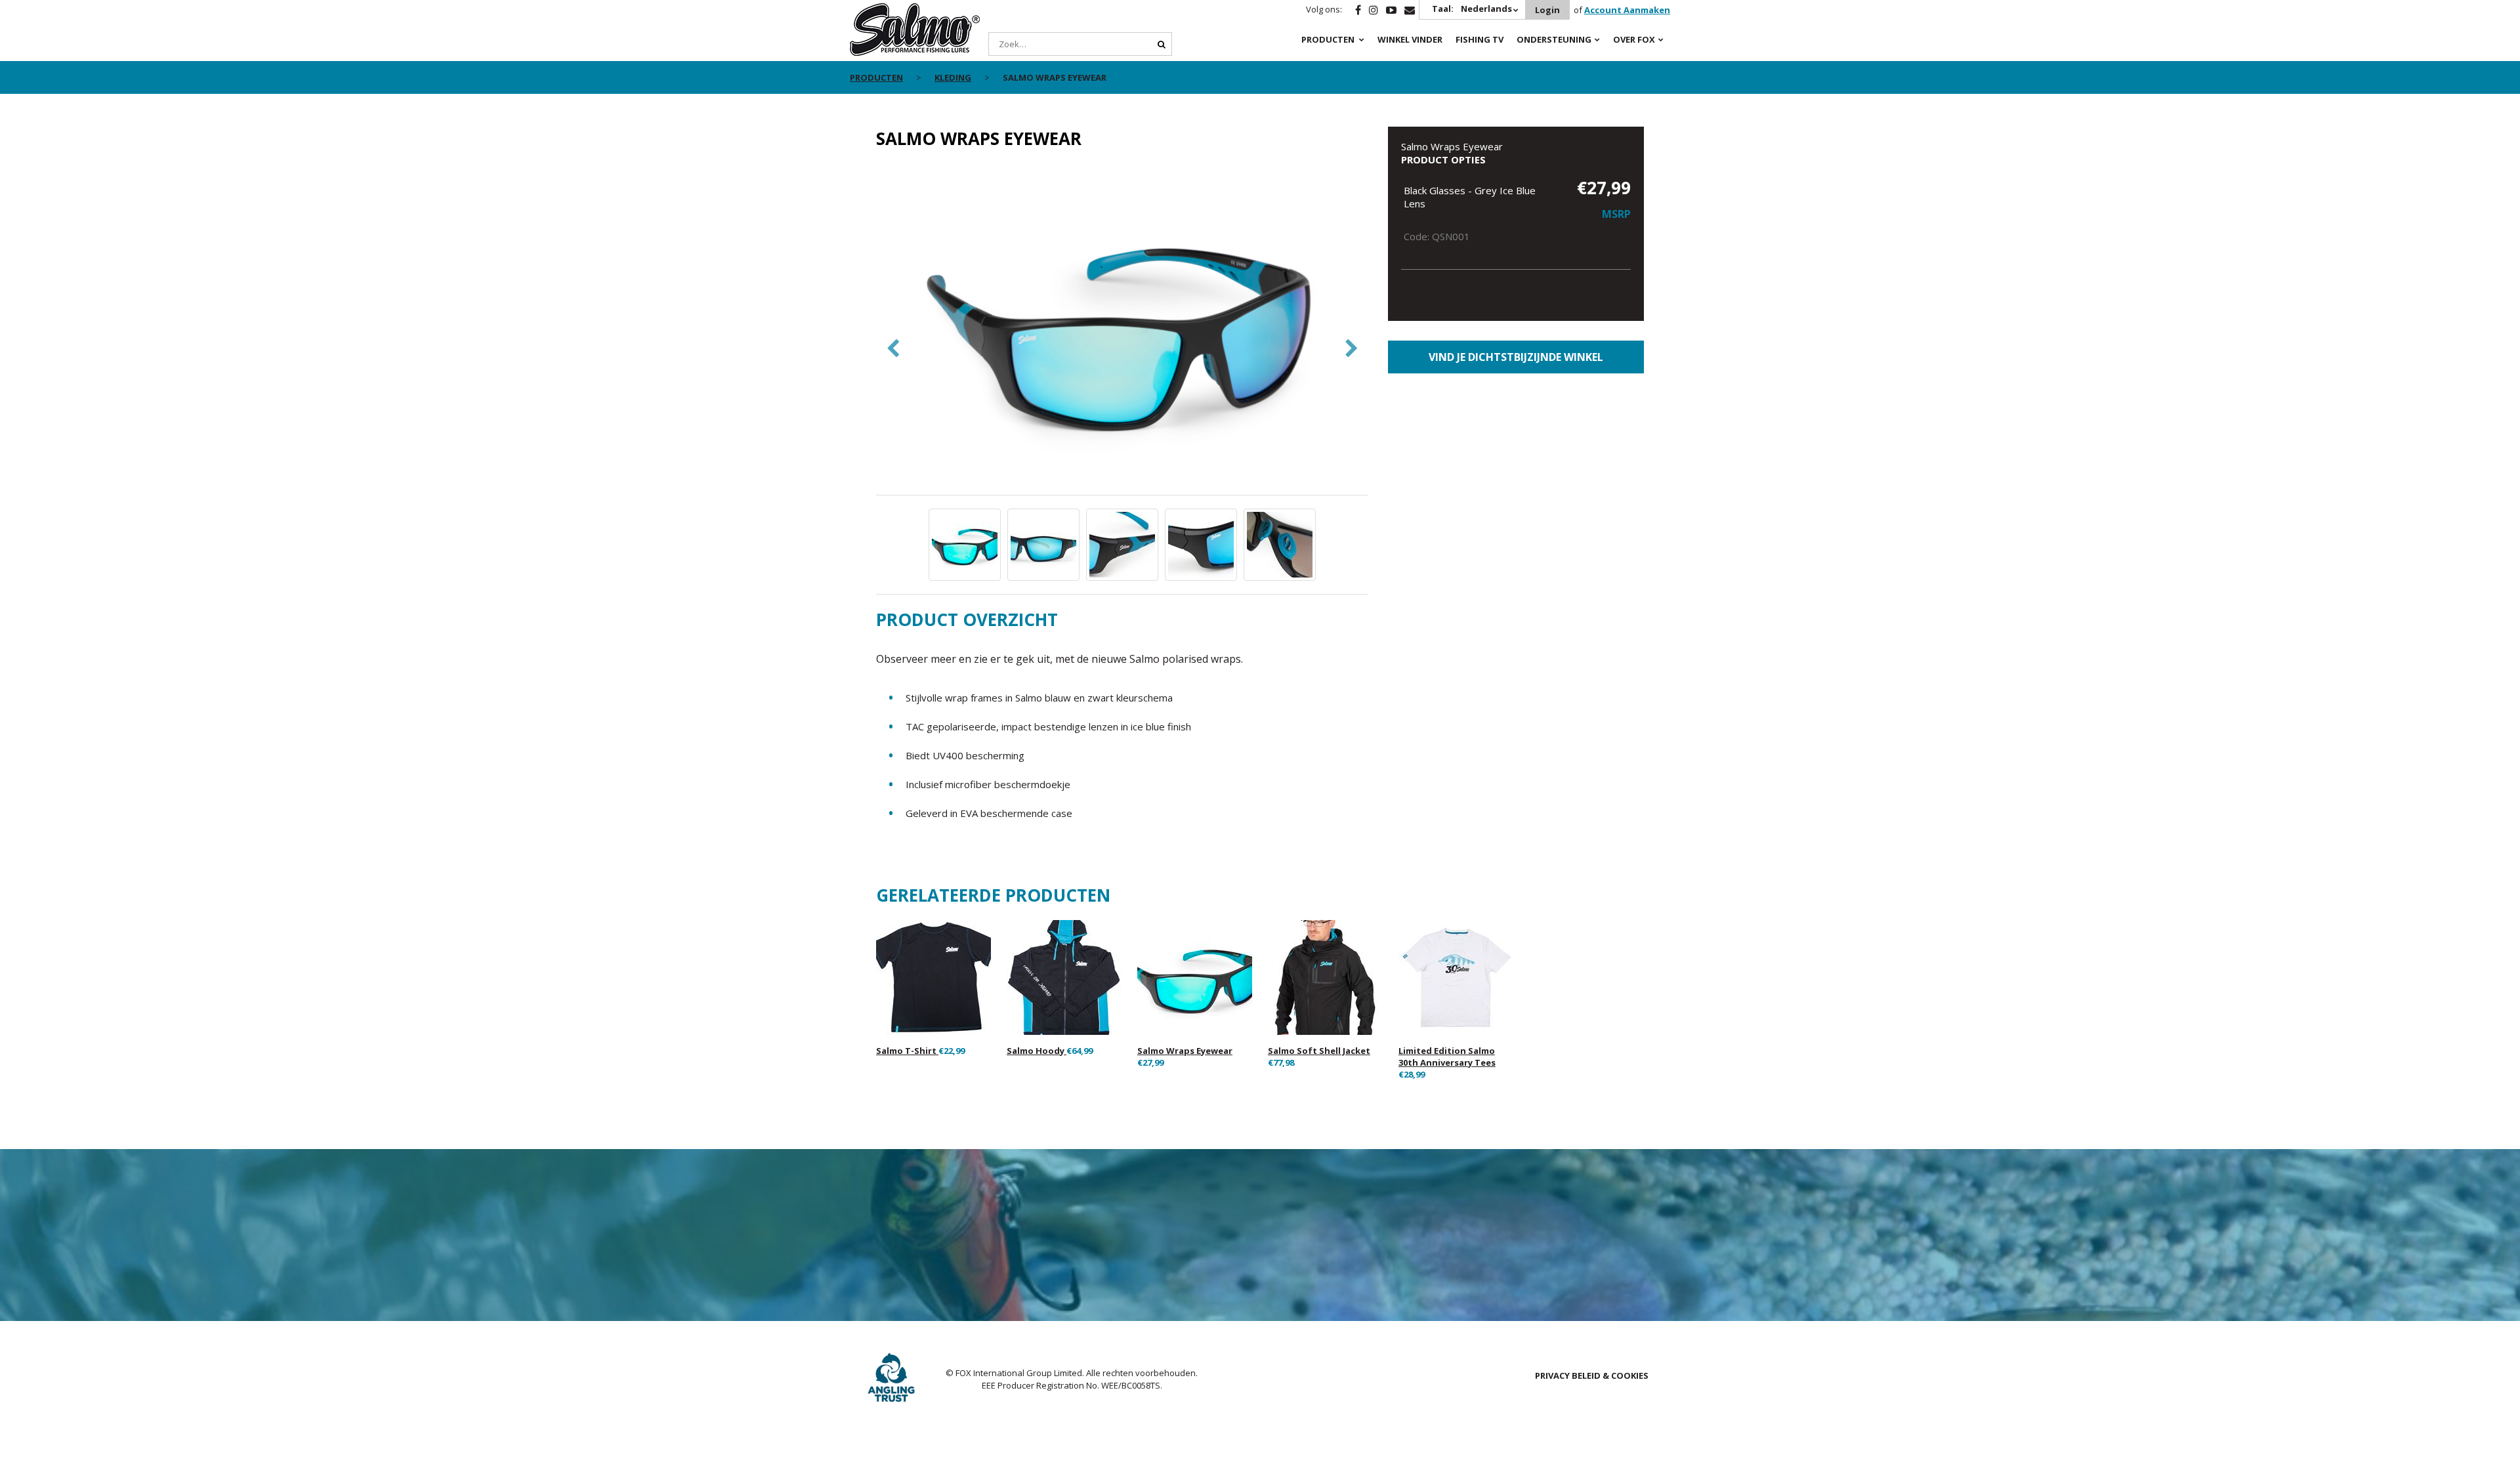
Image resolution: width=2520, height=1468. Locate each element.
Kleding (953, 77)
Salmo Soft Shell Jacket (1319, 1051)
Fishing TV (1480, 39)
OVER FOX (1634, 39)
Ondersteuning (1554, 39)
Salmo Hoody (1037, 1051)
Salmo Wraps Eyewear (1185, 1051)
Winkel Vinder (1410, 39)
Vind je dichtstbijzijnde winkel (1516, 357)
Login (1547, 10)
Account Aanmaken (1627, 10)
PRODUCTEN (1328, 39)
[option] (1122, 329)
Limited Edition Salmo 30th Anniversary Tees (1447, 1057)
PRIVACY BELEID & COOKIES (1592, 1375)
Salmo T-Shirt (907, 1051)
